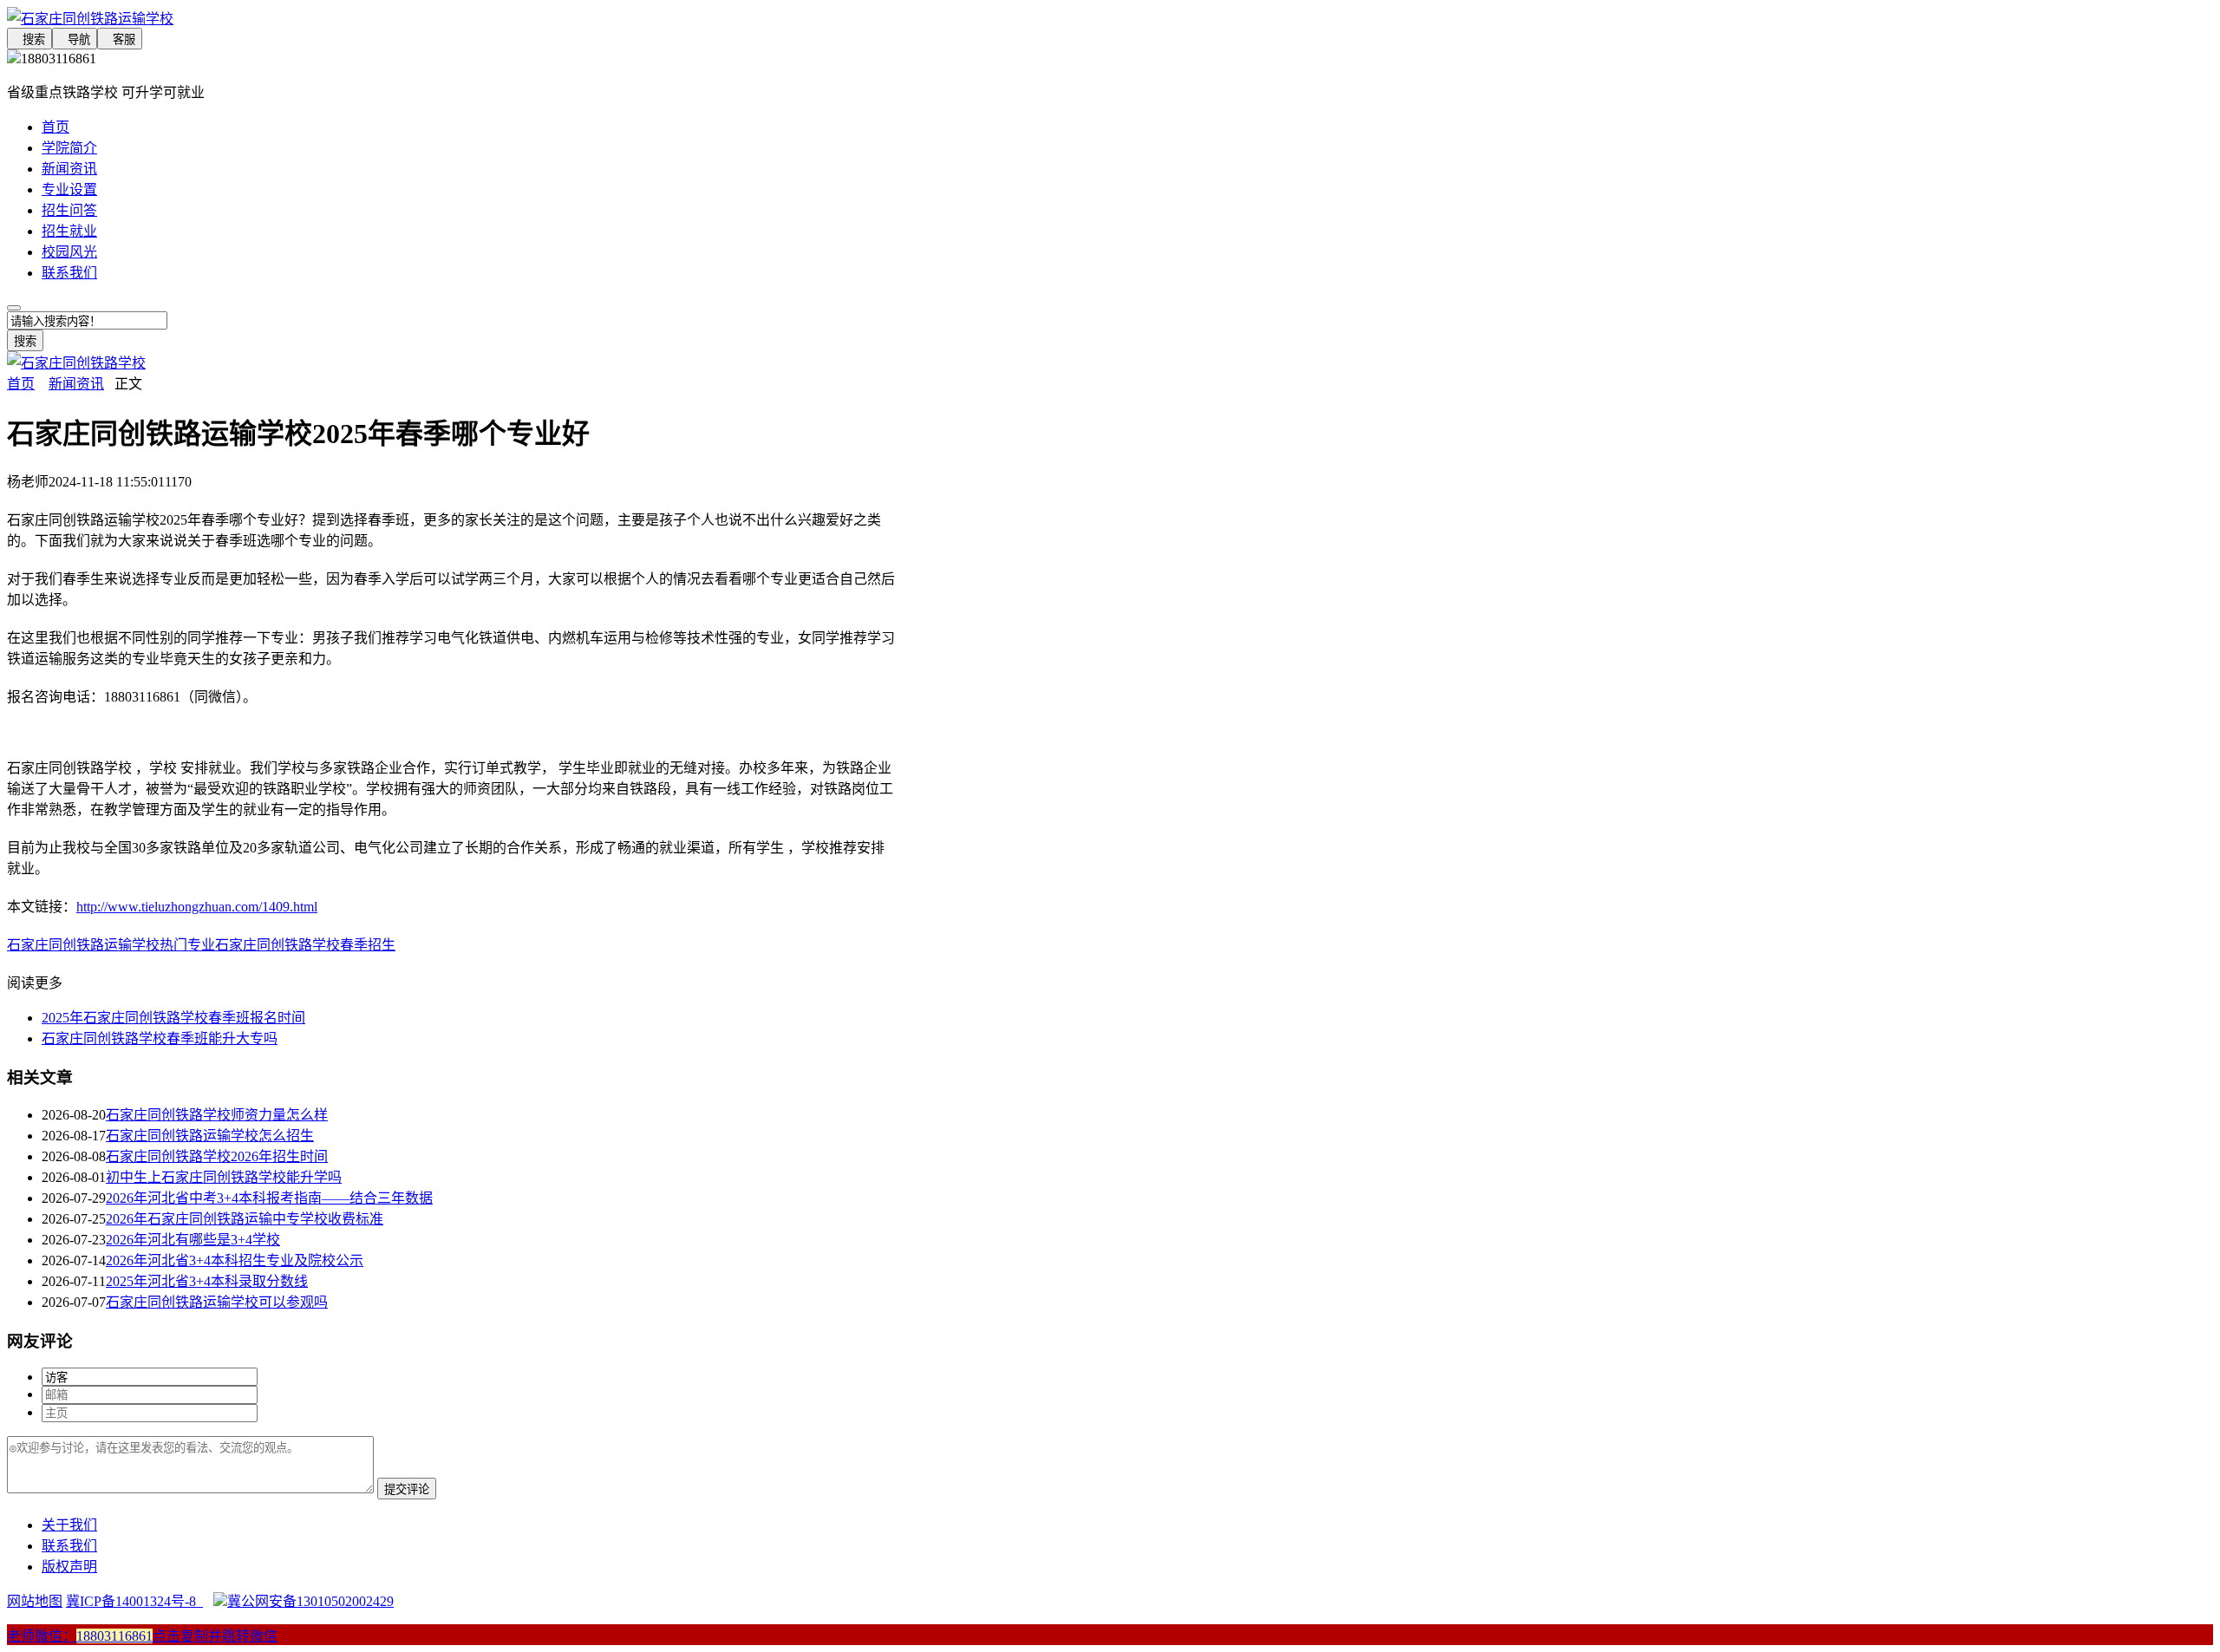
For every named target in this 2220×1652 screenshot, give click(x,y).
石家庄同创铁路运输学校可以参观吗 (217, 1302)
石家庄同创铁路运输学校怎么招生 (210, 1136)
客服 (120, 39)
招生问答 (69, 210)
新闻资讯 (69, 169)
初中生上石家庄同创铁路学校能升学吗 (224, 1177)
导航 (75, 39)
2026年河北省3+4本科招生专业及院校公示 (235, 1260)
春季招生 (368, 945)
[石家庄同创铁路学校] (76, 363)
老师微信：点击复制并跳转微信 (142, 1636)
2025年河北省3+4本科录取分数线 (207, 1281)
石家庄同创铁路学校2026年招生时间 (217, 1156)
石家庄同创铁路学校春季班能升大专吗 (160, 1038)
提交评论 (407, 1489)
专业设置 (69, 189)
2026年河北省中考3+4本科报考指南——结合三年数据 (269, 1198)
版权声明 (69, 1567)
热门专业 (187, 945)
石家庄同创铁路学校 (277, 945)
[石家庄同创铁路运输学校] (451, 17)
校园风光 (69, 252)
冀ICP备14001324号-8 (134, 1601)
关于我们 (69, 1525)
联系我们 (69, 273)
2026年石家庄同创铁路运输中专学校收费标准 (245, 1219)
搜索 (29, 39)
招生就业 (69, 231)
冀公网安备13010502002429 (310, 1601)
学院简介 (69, 148)
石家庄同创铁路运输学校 (83, 945)
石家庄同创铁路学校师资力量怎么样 (217, 1115)
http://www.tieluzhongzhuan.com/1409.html (197, 907)
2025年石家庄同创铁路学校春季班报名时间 (173, 1018)
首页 (55, 127)
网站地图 (35, 1601)
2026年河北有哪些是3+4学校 (193, 1240)
